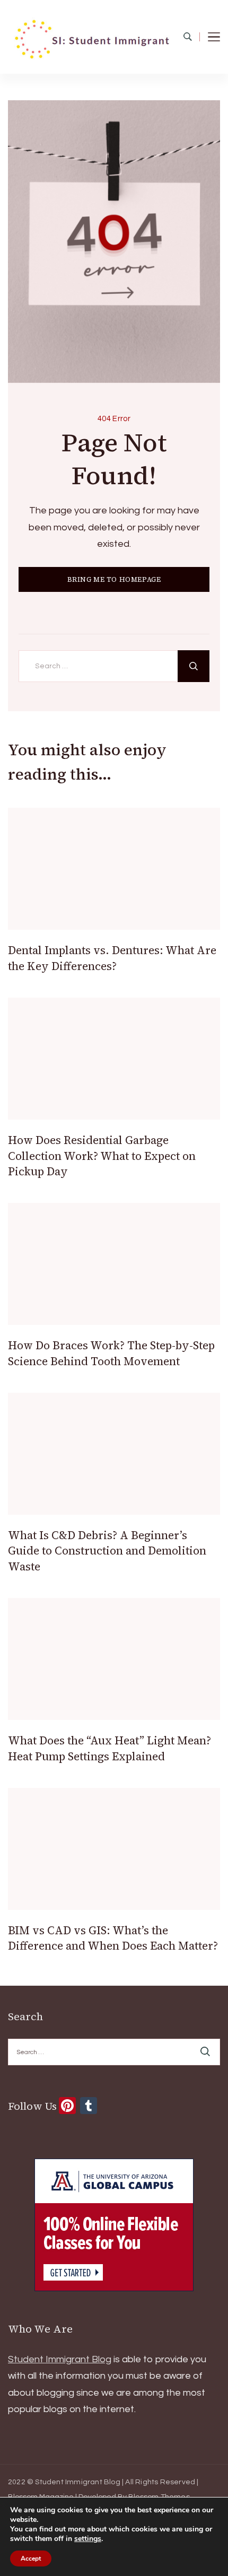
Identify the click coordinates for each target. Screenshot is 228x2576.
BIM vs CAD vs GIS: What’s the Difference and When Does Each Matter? (113, 1938)
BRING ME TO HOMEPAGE (114, 579)
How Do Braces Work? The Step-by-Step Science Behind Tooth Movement (111, 1353)
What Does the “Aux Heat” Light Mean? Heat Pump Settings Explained (109, 1748)
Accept (31, 2558)
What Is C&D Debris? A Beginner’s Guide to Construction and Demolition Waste (107, 1551)
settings (88, 2539)
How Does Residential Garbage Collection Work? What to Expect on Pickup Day (102, 1156)
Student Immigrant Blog (60, 2359)
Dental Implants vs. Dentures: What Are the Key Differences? (112, 958)
